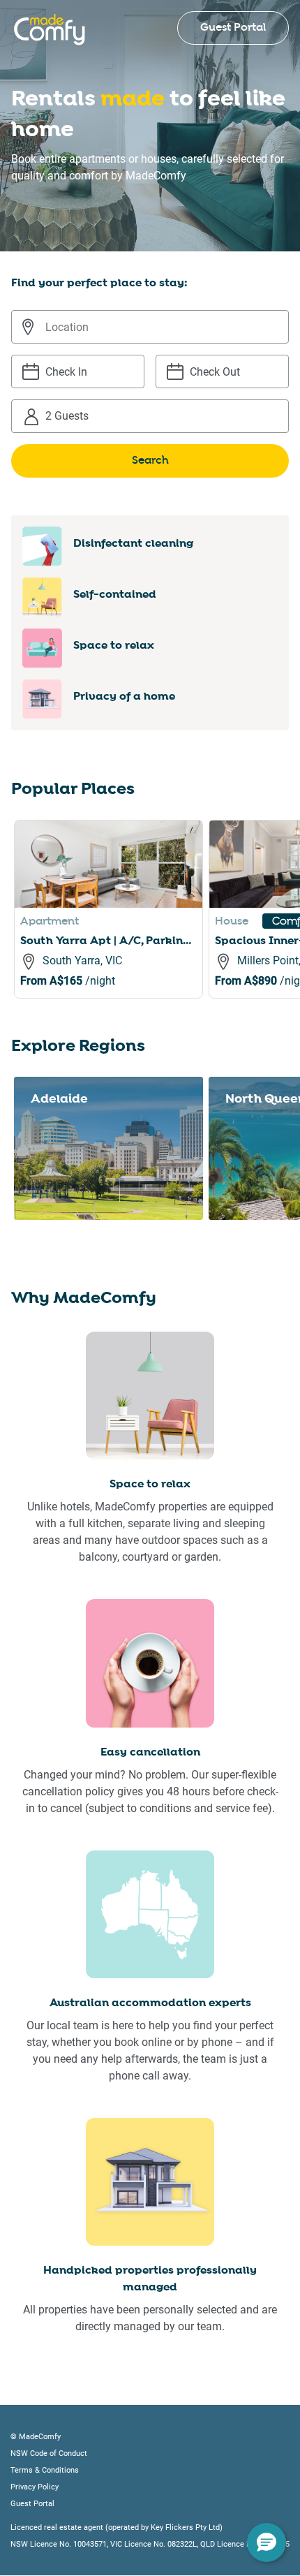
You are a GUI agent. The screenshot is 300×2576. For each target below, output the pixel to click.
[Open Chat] (267, 2542)
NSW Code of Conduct (49, 2453)
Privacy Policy (35, 2487)
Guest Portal (233, 28)
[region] (157, 926)
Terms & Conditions (45, 2470)
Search (150, 461)
